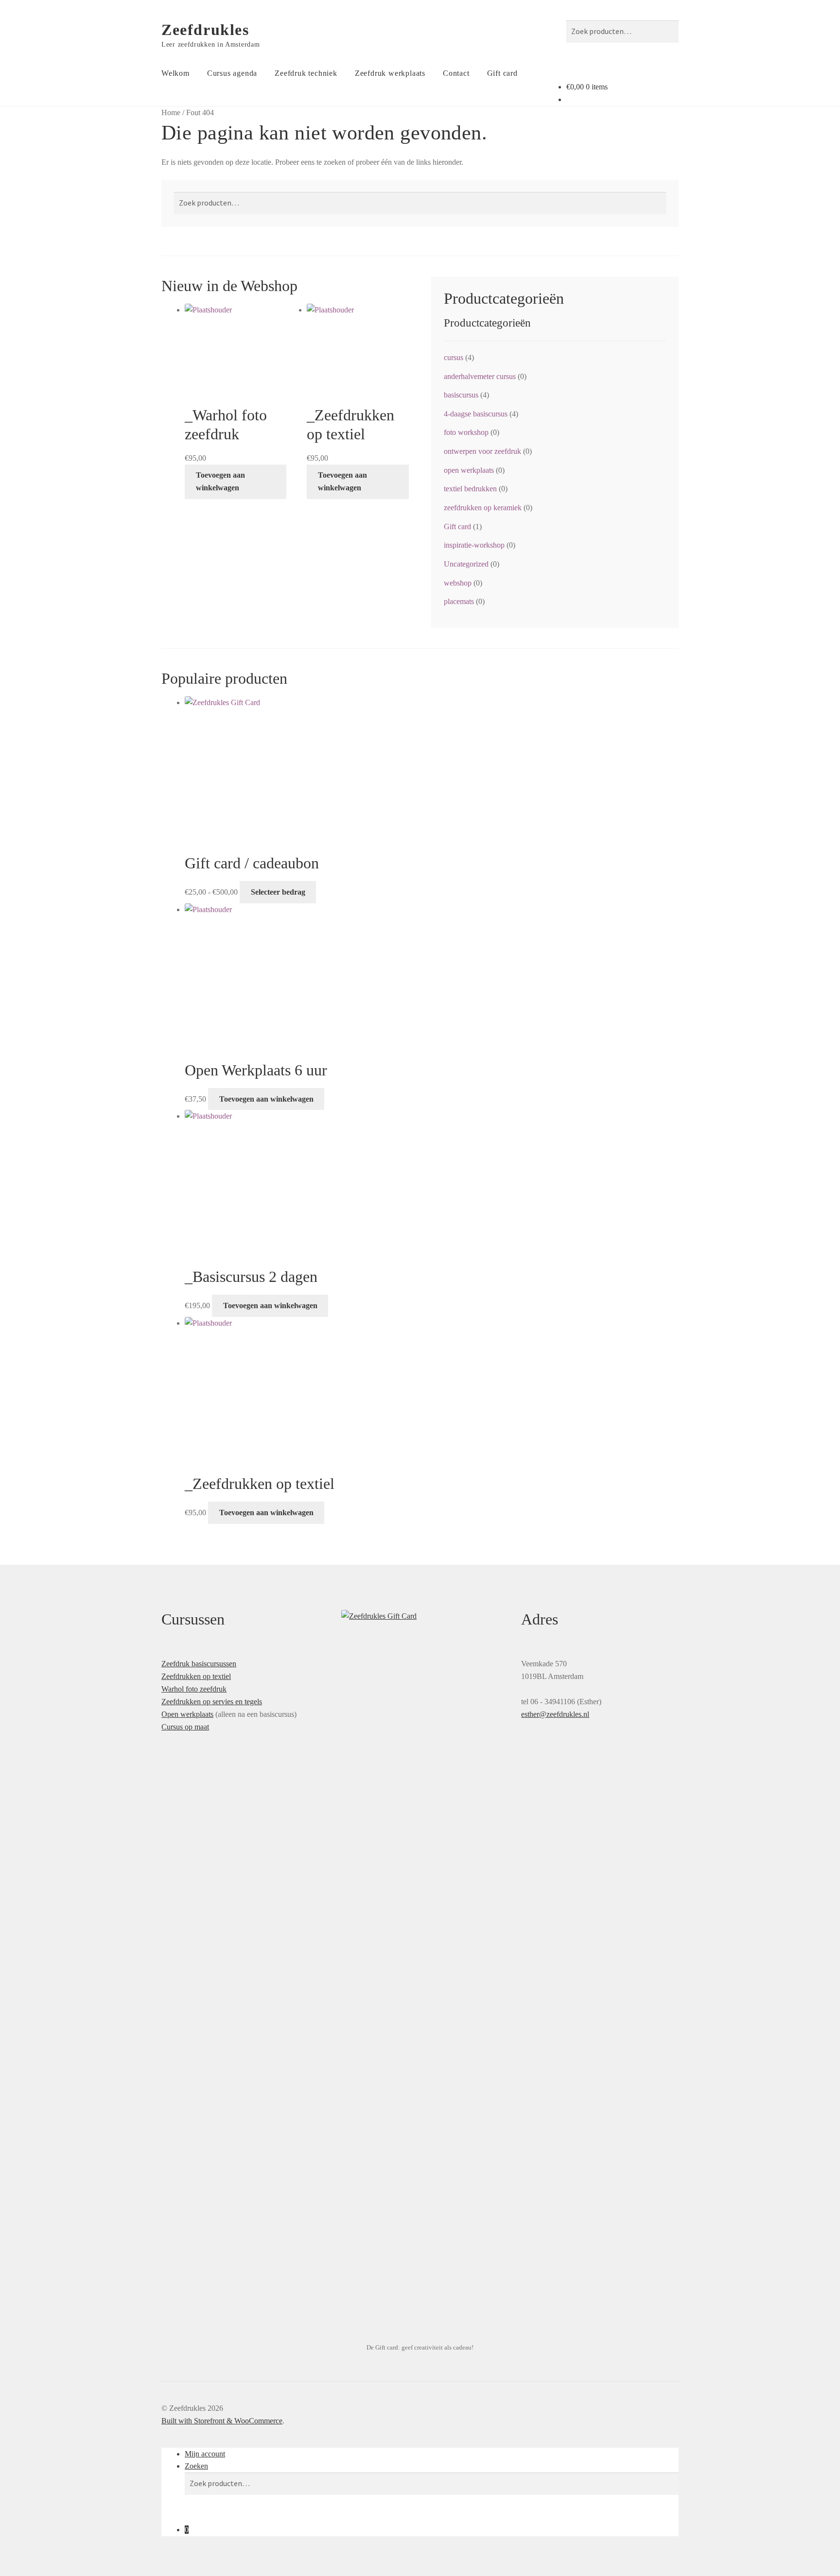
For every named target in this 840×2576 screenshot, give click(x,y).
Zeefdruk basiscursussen (199, 1664)
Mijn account (205, 2454)
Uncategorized (466, 564)
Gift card (502, 73)
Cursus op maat (185, 1727)
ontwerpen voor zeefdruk (482, 451)
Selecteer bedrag (278, 892)
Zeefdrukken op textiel (196, 1676)
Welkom (175, 73)
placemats (459, 601)
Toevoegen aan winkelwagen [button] (220, 481)
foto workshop (466, 432)
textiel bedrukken (470, 489)
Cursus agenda (232, 73)
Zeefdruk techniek (306, 73)
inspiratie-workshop (474, 545)
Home (171, 112)
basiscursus (461, 395)
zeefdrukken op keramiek (483, 508)
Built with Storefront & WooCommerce (222, 2421)
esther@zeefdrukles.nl (555, 1714)
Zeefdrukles (205, 30)
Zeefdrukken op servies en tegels (212, 1702)
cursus (454, 357)
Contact (456, 73)
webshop (458, 583)
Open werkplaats (187, 1714)
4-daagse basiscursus (476, 414)
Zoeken (196, 2466)
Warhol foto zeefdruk (194, 1689)
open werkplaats (469, 470)
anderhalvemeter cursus (480, 376)
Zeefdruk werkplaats (390, 73)
